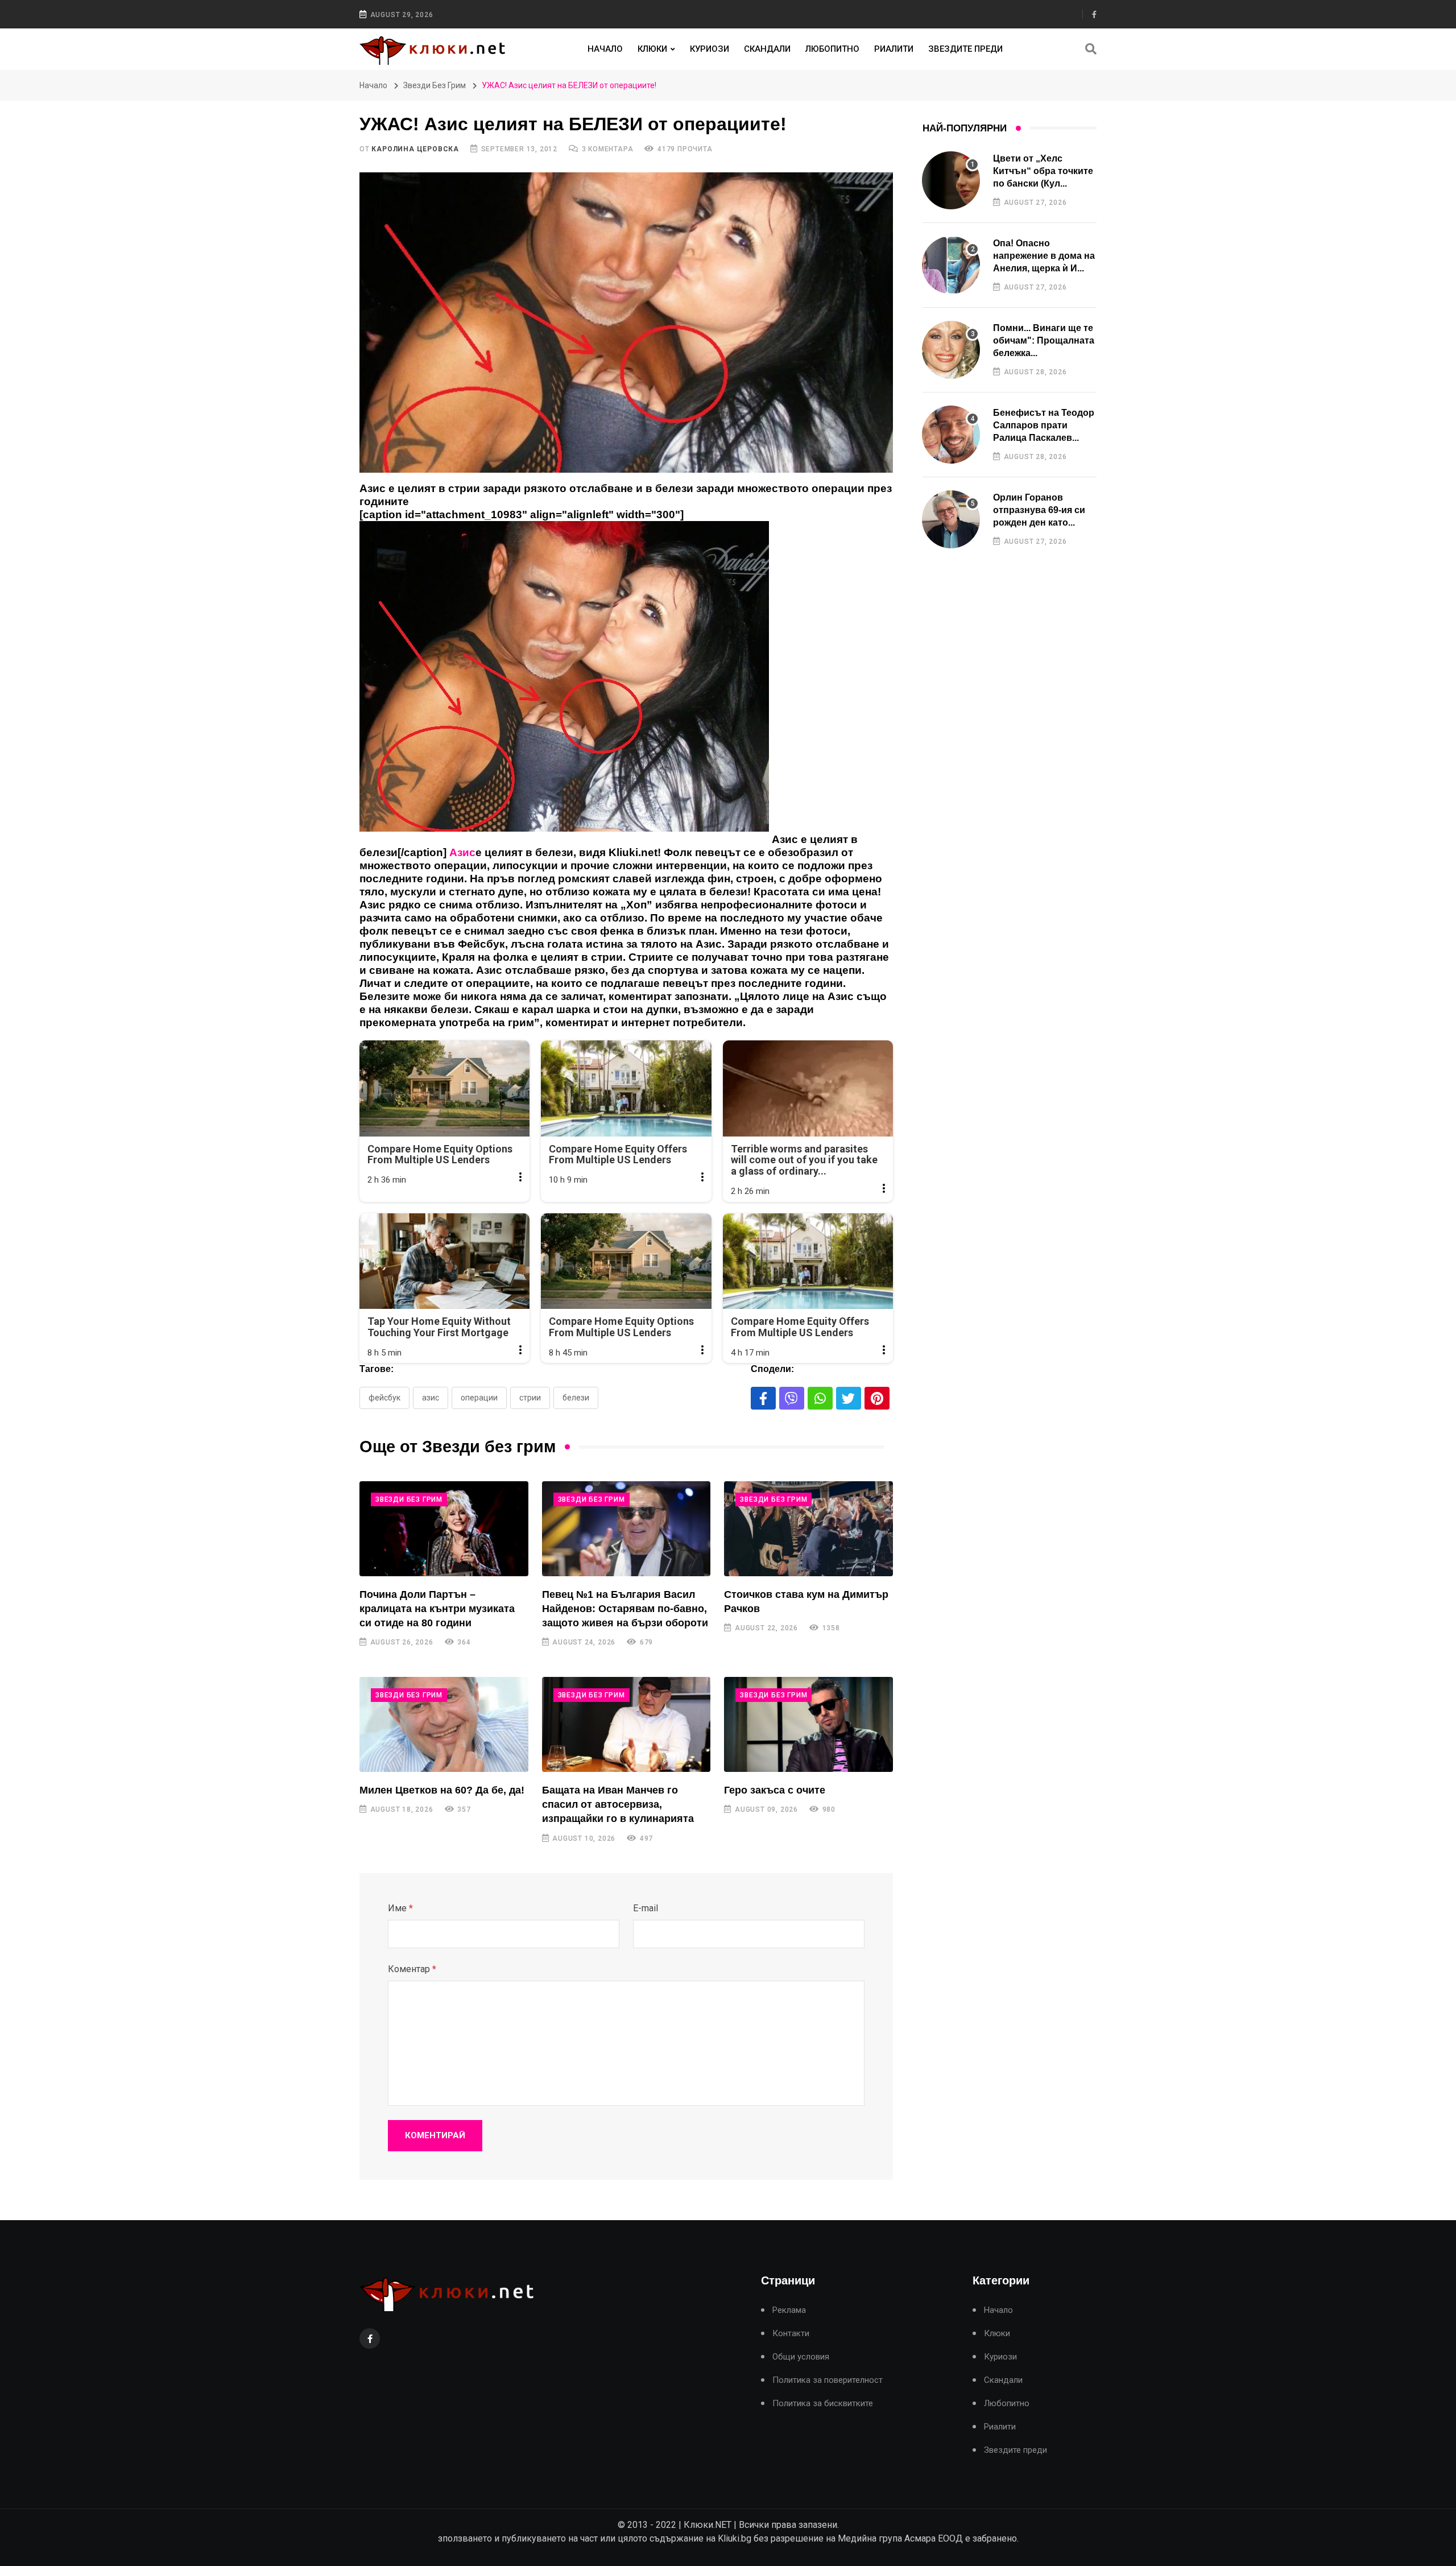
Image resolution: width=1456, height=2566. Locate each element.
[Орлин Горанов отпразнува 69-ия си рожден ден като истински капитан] (951, 519)
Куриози (710, 49)
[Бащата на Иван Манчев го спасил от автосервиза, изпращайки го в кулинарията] (626, 1724)
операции (479, 1398)
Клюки (652, 49)
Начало (605, 49)
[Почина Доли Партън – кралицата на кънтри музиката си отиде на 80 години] (444, 1529)
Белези (576, 1398)
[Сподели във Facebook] (763, 1398)
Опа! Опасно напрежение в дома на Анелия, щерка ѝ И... (1044, 256)
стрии (530, 1398)
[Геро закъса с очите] (808, 1724)
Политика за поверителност (828, 2380)
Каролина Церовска (415, 149)
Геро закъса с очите (775, 1790)
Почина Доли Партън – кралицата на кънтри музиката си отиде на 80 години (437, 1609)
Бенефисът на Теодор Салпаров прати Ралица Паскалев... (1044, 425)
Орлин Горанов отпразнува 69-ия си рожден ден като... (1039, 510)
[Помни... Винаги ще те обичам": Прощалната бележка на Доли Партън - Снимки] (951, 350)
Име (400, 1908)
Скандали (767, 49)
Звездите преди (965, 49)
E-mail (646, 1908)
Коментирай (435, 2135)
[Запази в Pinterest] (877, 1398)
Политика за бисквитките (823, 2404)
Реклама (789, 2310)
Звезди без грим (435, 85)
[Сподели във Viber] (792, 1398)
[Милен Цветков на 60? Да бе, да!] (444, 1724)
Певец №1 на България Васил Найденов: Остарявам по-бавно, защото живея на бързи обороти (625, 1609)
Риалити (894, 49)
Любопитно (832, 49)
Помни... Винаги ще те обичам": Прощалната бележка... (1044, 341)
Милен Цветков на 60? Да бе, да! (442, 1790)
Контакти (791, 2334)
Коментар (412, 1969)
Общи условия (801, 2357)
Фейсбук (384, 1398)
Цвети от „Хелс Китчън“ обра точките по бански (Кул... (1043, 171)
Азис (431, 1398)
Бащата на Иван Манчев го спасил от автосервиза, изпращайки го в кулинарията (618, 1804)
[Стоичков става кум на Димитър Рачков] (808, 1529)
